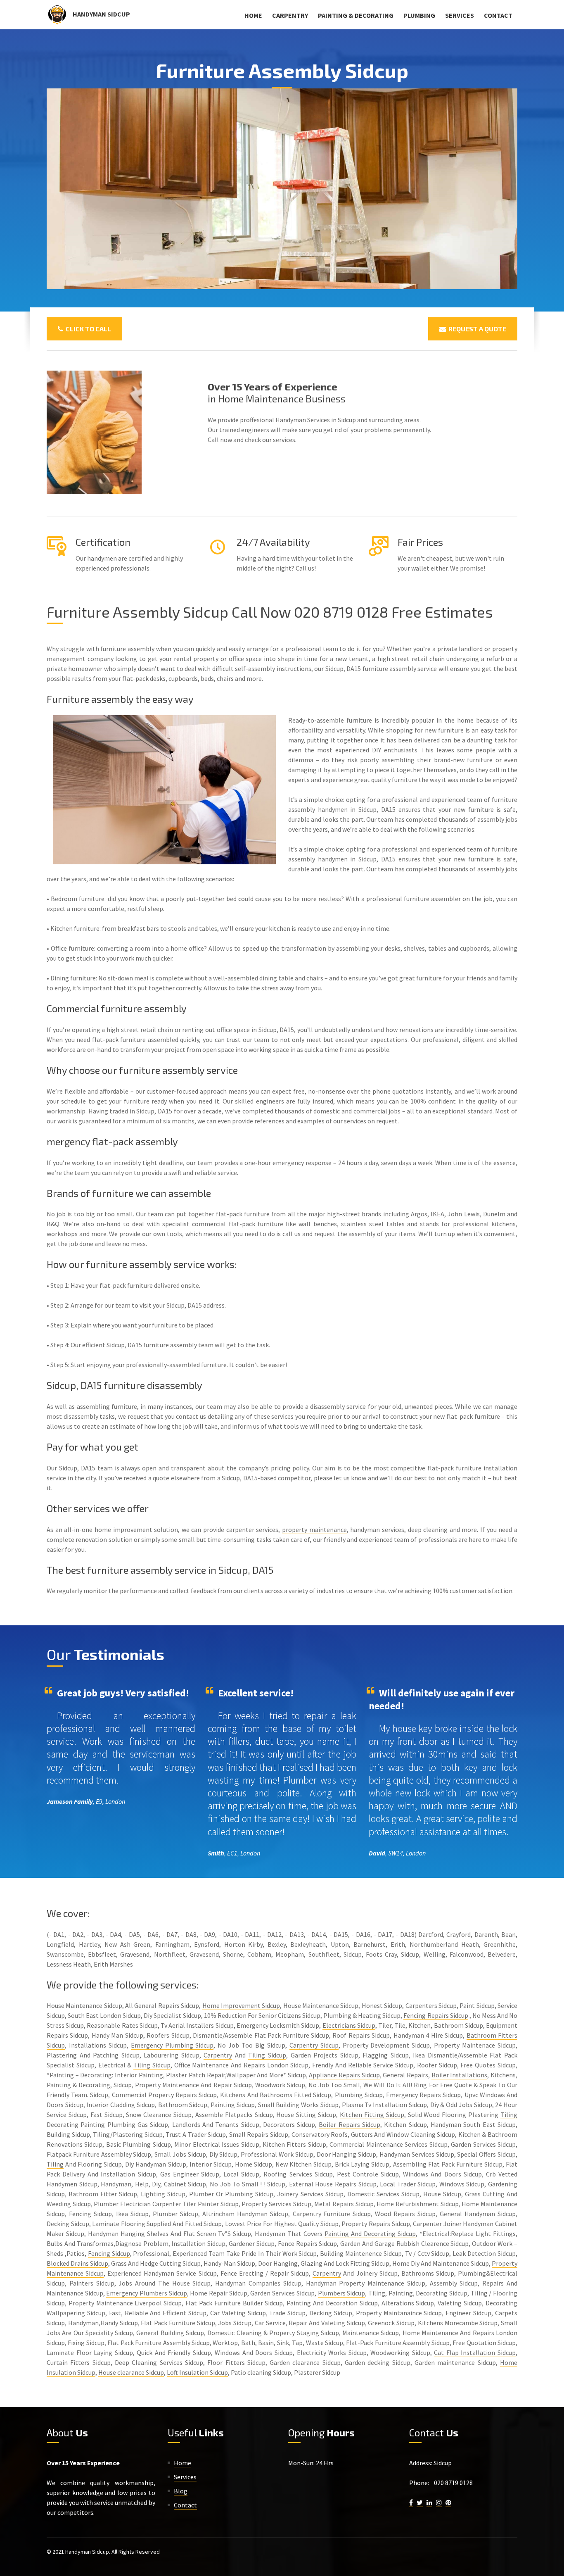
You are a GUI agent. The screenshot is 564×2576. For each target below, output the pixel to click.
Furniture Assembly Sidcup (172, 2343)
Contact (498, 15)
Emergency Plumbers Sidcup (146, 2293)
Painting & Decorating (356, 15)
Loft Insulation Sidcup (197, 2372)
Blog (181, 2491)
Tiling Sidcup (267, 2055)
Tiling (509, 2115)
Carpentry (290, 15)
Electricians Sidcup (349, 2025)
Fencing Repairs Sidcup (436, 2015)
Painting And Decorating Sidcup (370, 2233)
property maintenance (314, 1529)
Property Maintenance (167, 2085)
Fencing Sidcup (109, 2253)
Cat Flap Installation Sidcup (475, 2352)
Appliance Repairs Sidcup (344, 2075)
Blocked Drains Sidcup (77, 2263)
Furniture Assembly (402, 2343)
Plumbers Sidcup (342, 2293)
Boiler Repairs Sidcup (350, 2124)
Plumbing (419, 15)
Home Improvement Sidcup (241, 2005)
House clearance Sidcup (131, 2372)
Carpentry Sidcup (314, 2045)
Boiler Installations (460, 2075)
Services (460, 15)
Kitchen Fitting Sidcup (372, 2115)
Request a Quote (476, 329)
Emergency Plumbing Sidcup (172, 2045)
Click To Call (87, 329)
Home (253, 15)
